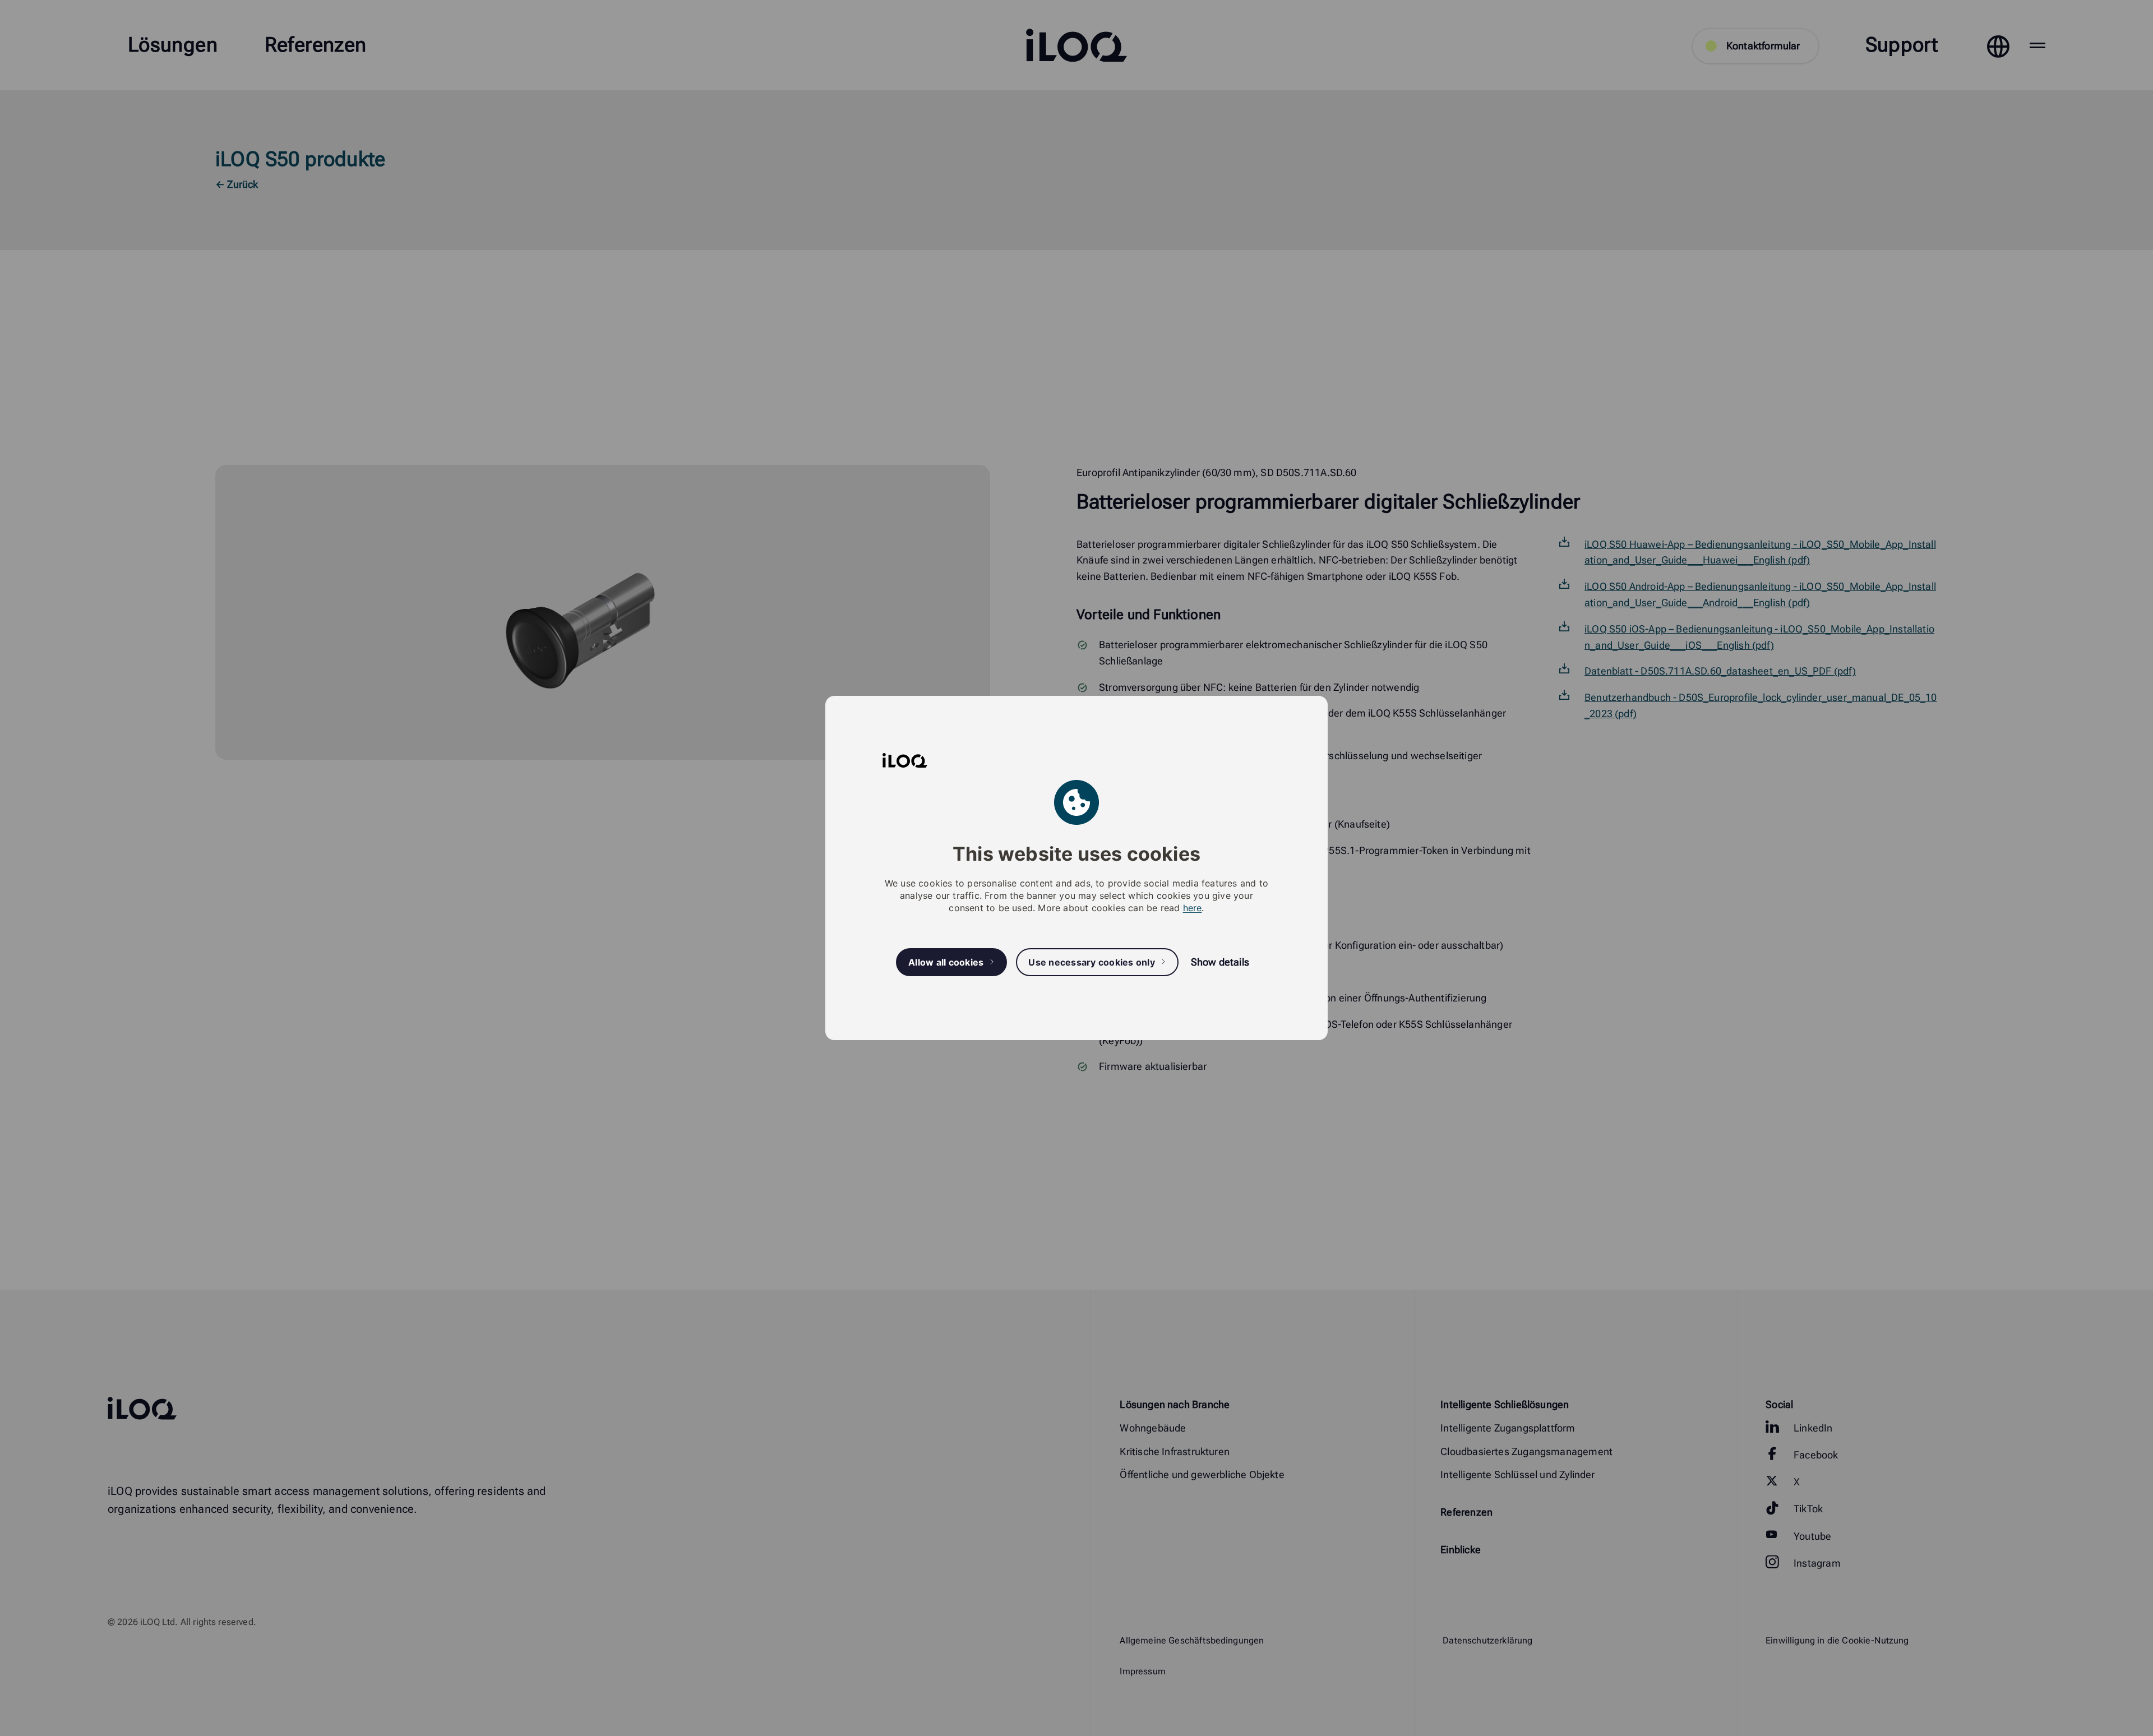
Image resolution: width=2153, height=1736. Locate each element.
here (1193, 908)
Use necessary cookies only (1092, 962)
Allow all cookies (946, 962)
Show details (1220, 962)
